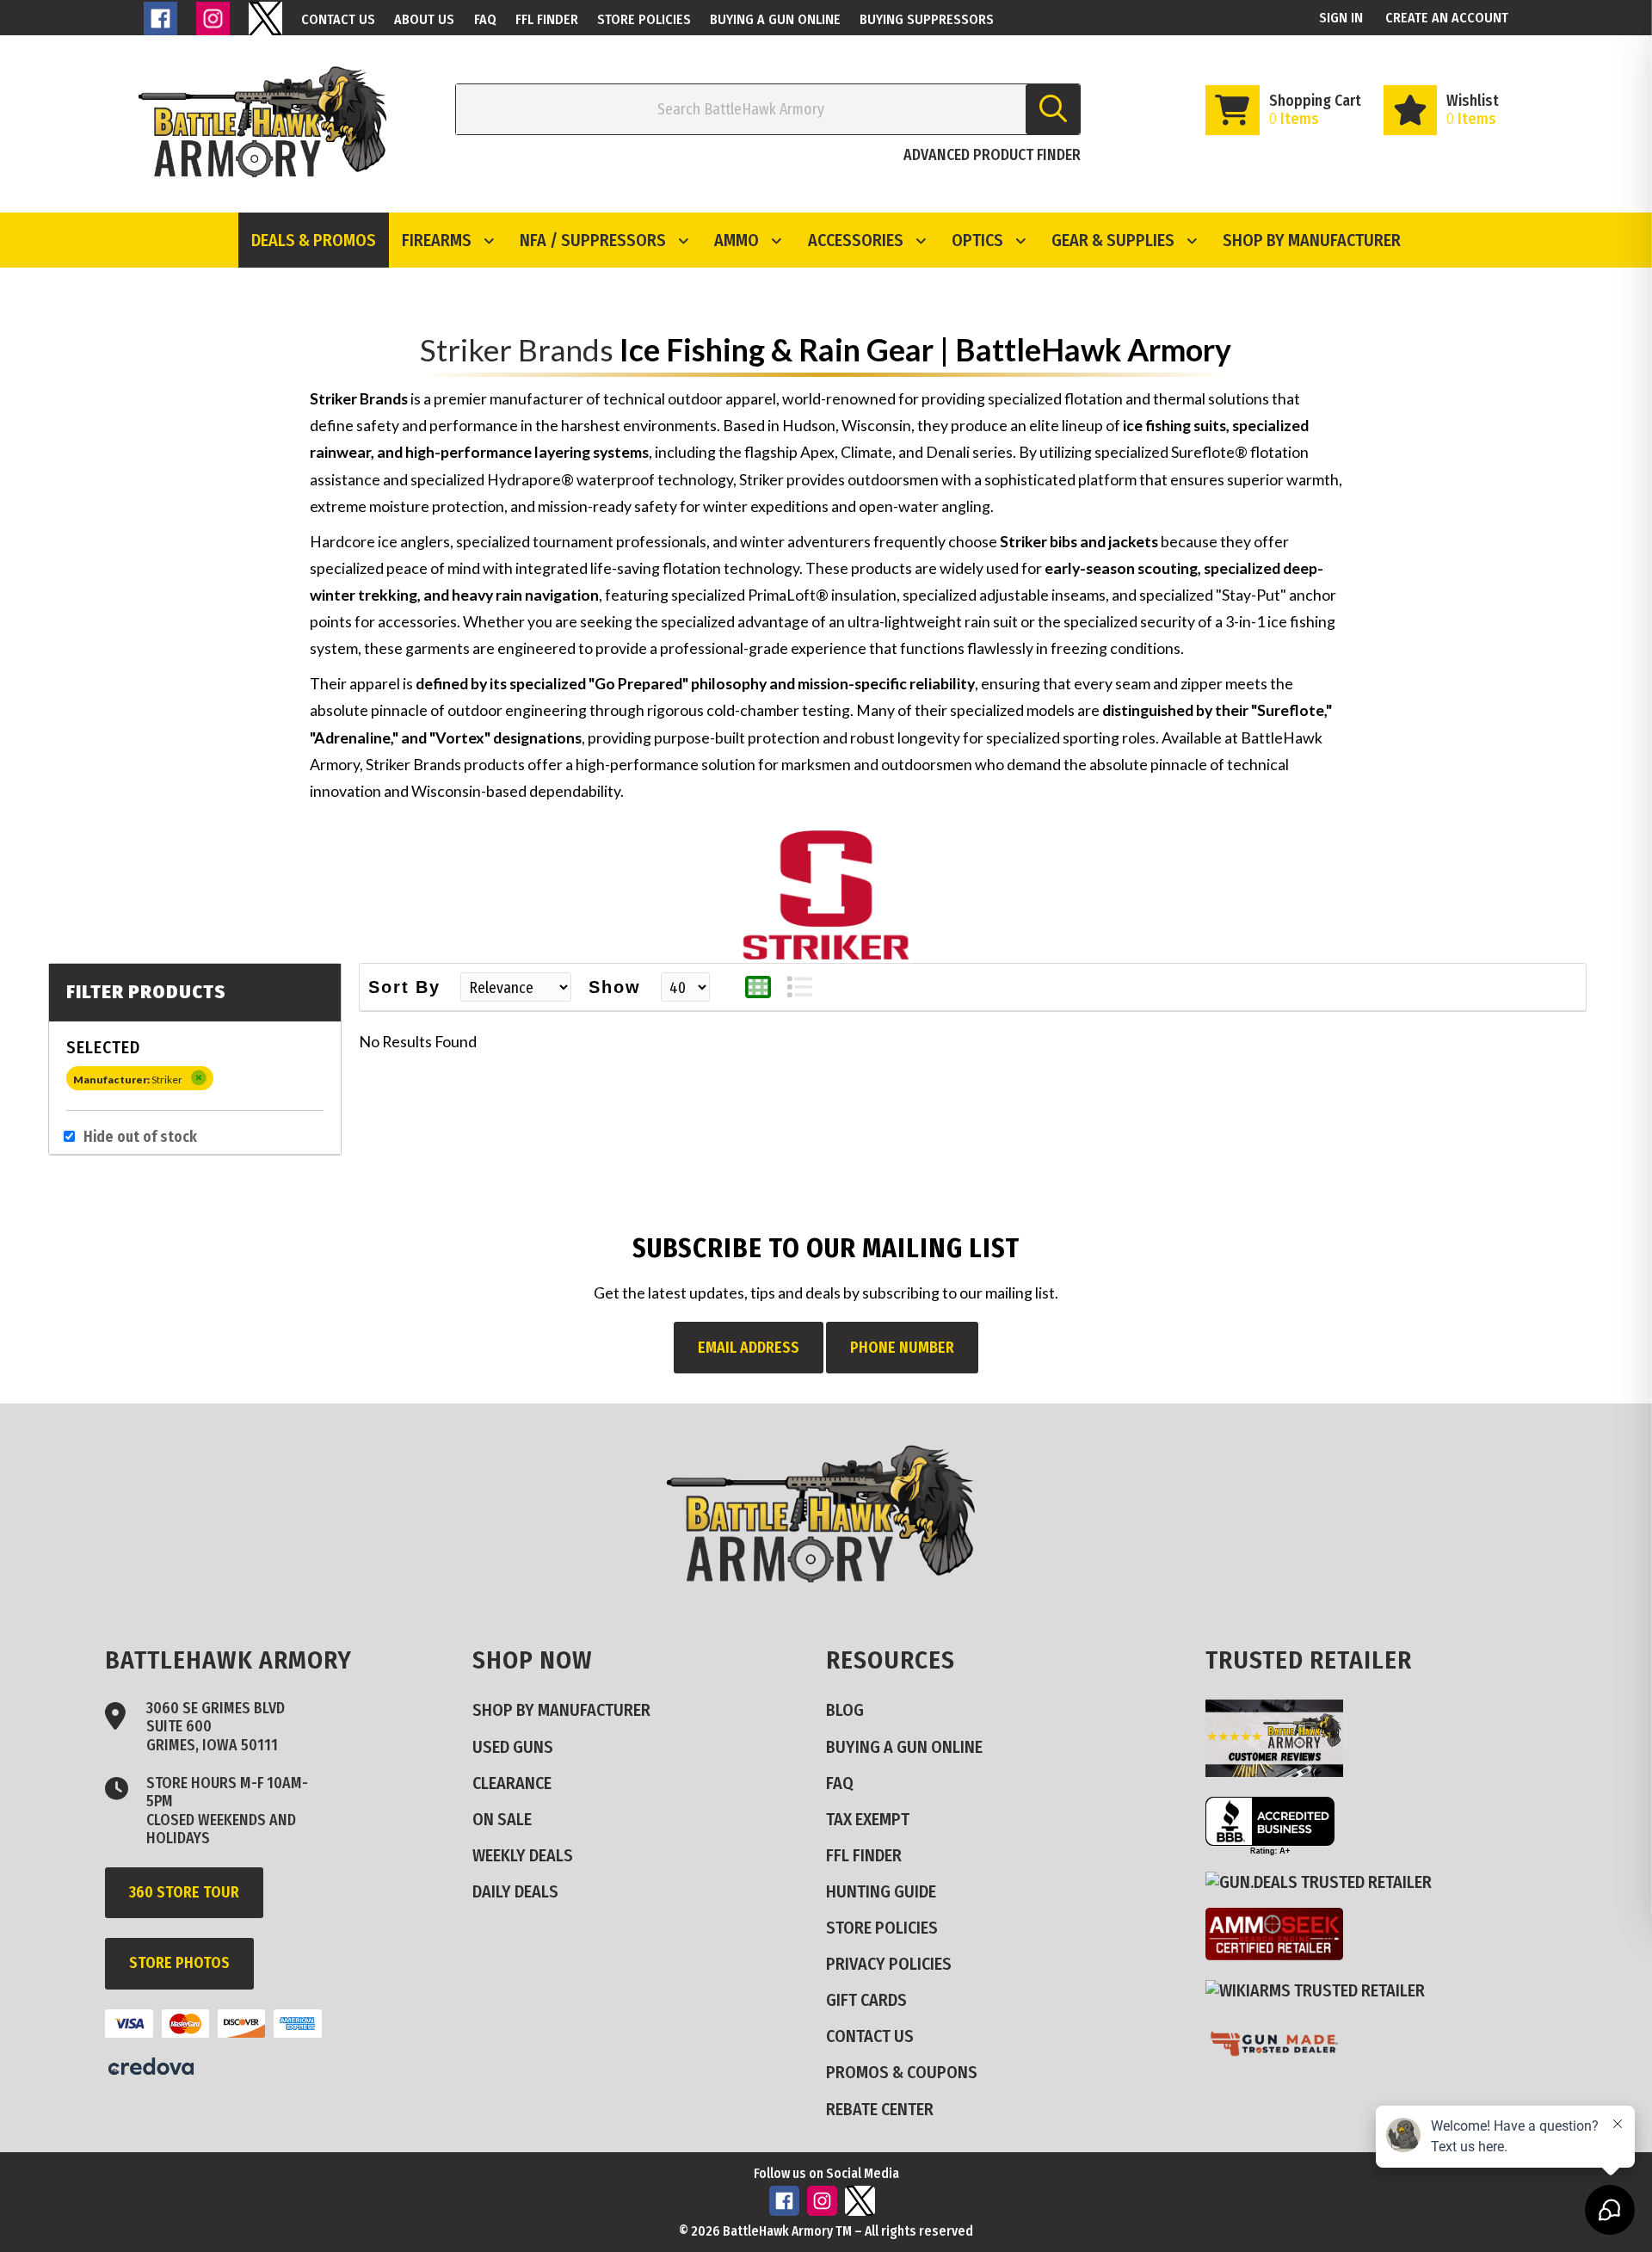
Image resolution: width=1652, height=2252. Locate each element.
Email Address (749, 1348)
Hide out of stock (140, 1137)
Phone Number (902, 1348)
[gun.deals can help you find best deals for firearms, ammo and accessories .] (1325, 1882)
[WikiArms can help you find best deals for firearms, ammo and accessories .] (1322, 1990)
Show (615, 987)
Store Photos (179, 1963)
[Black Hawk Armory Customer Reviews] (1281, 1771)
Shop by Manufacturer (1312, 240)
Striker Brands (517, 350)
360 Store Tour (184, 1892)
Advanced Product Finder (992, 155)
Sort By (405, 987)
